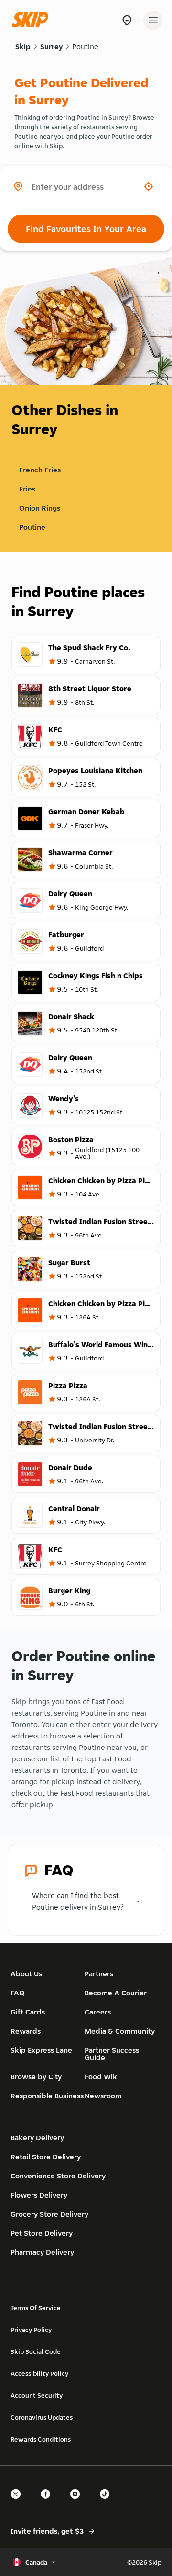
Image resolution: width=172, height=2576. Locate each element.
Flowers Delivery (39, 2195)
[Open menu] (153, 20)
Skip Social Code (36, 2351)
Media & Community (120, 2031)
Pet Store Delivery (42, 2233)
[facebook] (48, 2502)
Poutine (85, 46)
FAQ (18, 1993)
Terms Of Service (36, 2308)
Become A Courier (116, 1993)
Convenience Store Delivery (58, 2176)
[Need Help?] (127, 20)
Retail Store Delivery (46, 2157)
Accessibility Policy (39, 2373)
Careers (98, 2012)
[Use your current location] (149, 186)
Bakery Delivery (37, 2138)
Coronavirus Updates (42, 2417)
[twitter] (19, 2502)
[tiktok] (107, 2502)
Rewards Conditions (41, 2439)
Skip (23, 46)
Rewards (26, 2031)
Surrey (51, 46)
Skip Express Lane (41, 2050)
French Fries (40, 470)
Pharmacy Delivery (42, 2252)
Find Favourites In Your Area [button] (86, 229)
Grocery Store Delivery (49, 2214)
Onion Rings (40, 508)
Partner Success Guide (112, 2054)
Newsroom (103, 2096)
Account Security (37, 2395)
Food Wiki (102, 2077)
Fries (27, 489)
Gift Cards (28, 2012)
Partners (99, 1974)
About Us (26, 1974)
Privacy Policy (31, 2330)
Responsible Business (47, 2096)
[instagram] (78, 2502)
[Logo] (32, 20)
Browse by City (36, 2077)
